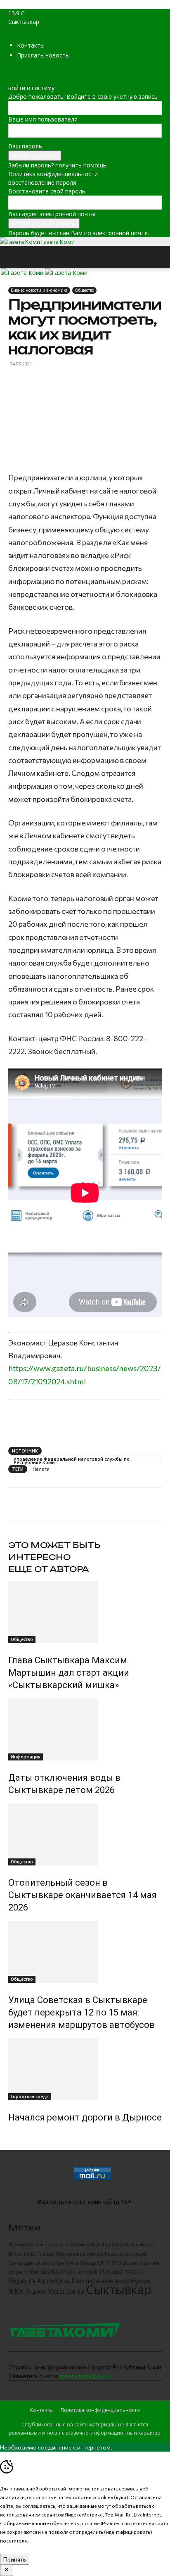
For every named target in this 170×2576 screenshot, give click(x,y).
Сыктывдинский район (36, 2263)
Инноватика (46, 2272)
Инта (72, 2263)
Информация (26, 1757)
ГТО (117, 2263)
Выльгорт (46, 2244)
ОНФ (104, 2263)
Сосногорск (81, 2272)
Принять (15, 2559)
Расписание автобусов (111, 2281)
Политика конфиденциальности (53, 174)
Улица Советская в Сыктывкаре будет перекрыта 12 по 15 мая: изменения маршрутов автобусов (81, 2012)
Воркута (22, 2281)
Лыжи (35, 2291)
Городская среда (30, 2097)
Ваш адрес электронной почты (52, 214)
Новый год (142, 2244)
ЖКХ (16, 2291)
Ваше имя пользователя (43, 119)
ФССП (133, 2271)
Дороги (18, 2272)
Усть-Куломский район (85, 2244)
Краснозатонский (127, 2254)
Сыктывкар (119, 2290)
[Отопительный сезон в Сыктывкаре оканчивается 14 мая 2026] (85, 1834)
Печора (111, 2271)
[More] (106, 1505)
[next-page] (15, 2135)
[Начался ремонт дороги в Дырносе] (85, 2069)
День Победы (39, 2254)
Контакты (31, 45)
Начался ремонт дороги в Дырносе (85, 2117)
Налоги (41, 1469)
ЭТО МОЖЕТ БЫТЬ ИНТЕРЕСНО (54, 1551)
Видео (131, 2263)
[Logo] (23, 273)
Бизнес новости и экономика (39, 290)
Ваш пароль (25, 146)
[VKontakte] (23, 70)
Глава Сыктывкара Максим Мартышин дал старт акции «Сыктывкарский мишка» (69, 1673)
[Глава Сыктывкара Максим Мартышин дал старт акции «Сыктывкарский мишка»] (85, 1612)
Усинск (95, 2254)
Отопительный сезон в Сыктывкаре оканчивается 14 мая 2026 (83, 1895)
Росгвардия (21, 2244)
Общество (84, 290)
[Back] (11, 79)
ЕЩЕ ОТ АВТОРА (49, 1569)
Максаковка (71, 2254)
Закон (15, 2254)
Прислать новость (43, 55)
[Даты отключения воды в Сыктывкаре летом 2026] (85, 1729)
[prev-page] (11, 2135)
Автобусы (53, 2281)
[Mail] (11, 70)
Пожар (88, 2263)
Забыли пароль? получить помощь (57, 165)
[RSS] (18, 70)
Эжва (75, 2291)
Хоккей (120, 2244)
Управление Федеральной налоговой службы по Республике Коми (72, 1460)
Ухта (56, 2291)
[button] (14, 257)
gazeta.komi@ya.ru (84, 2376)
